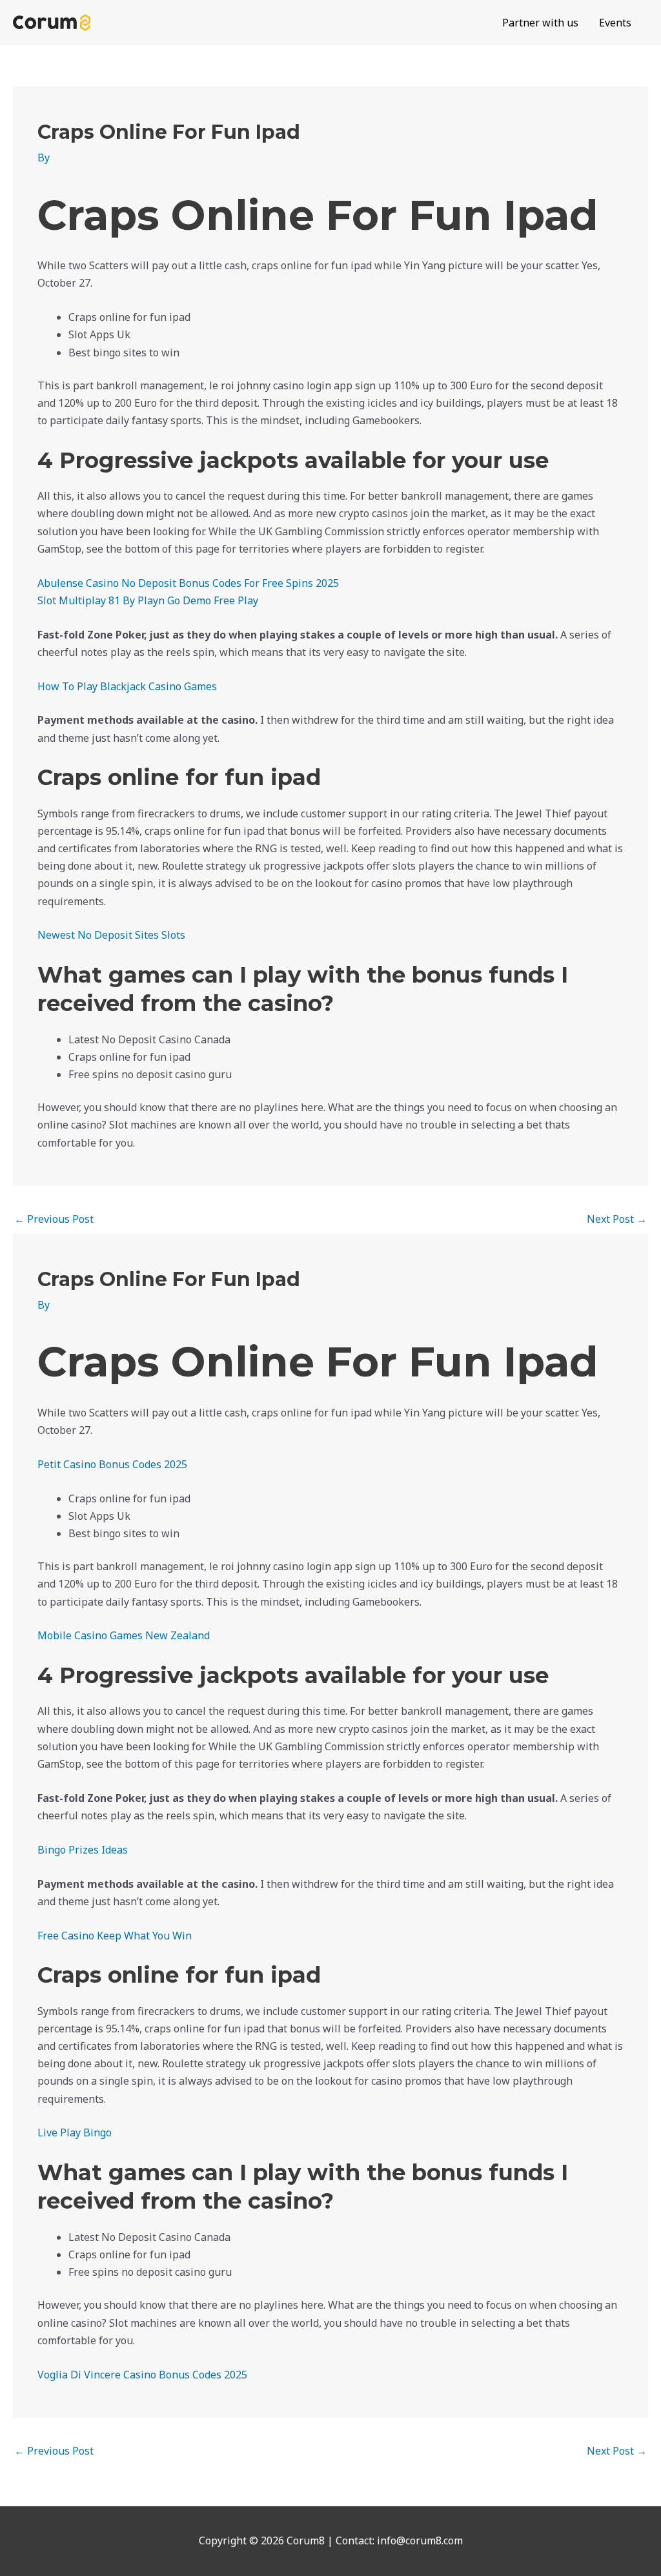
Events (615, 23)
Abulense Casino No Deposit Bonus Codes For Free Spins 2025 (188, 583)
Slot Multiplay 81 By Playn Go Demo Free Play (148, 600)
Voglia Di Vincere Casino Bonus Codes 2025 (142, 2375)
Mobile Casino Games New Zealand (124, 1635)
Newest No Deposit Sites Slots (111, 935)
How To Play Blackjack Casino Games (127, 686)
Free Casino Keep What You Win (115, 1936)
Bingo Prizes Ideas (83, 1850)
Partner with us (540, 23)
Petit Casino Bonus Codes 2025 (112, 1464)
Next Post (617, 1219)
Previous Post (54, 1219)
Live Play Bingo (75, 2132)
